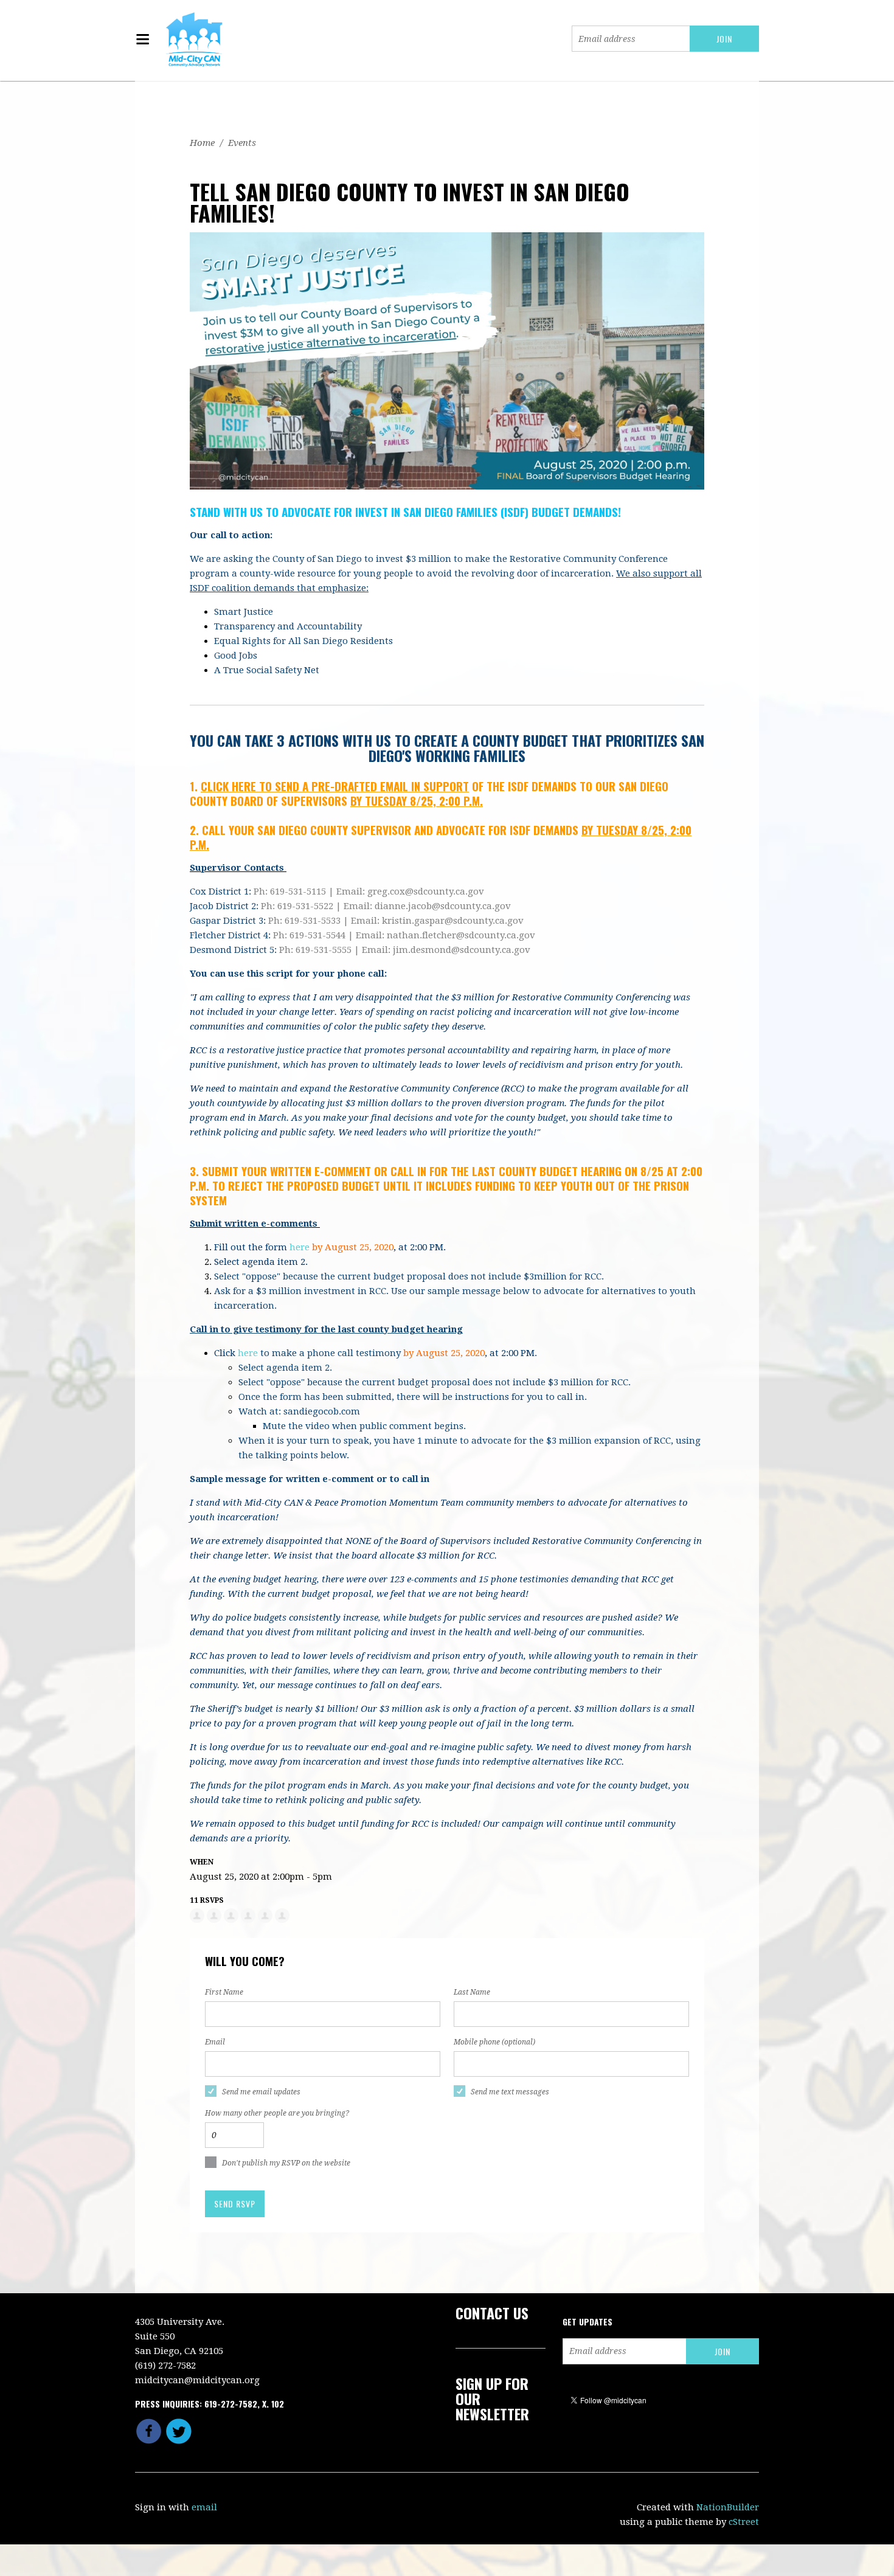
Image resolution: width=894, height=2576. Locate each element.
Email (215, 2042)
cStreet (744, 2522)
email (204, 2507)
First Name (224, 1992)
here (300, 1247)
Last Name (472, 1992)
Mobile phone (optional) (494, 2042)
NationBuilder (728, 2507)
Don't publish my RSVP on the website (286, 2163)
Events (242, 143)
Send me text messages (510, 2092)
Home (202, 143)
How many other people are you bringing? (277, 2113)
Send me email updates (261, 2092)
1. (329, 786)
